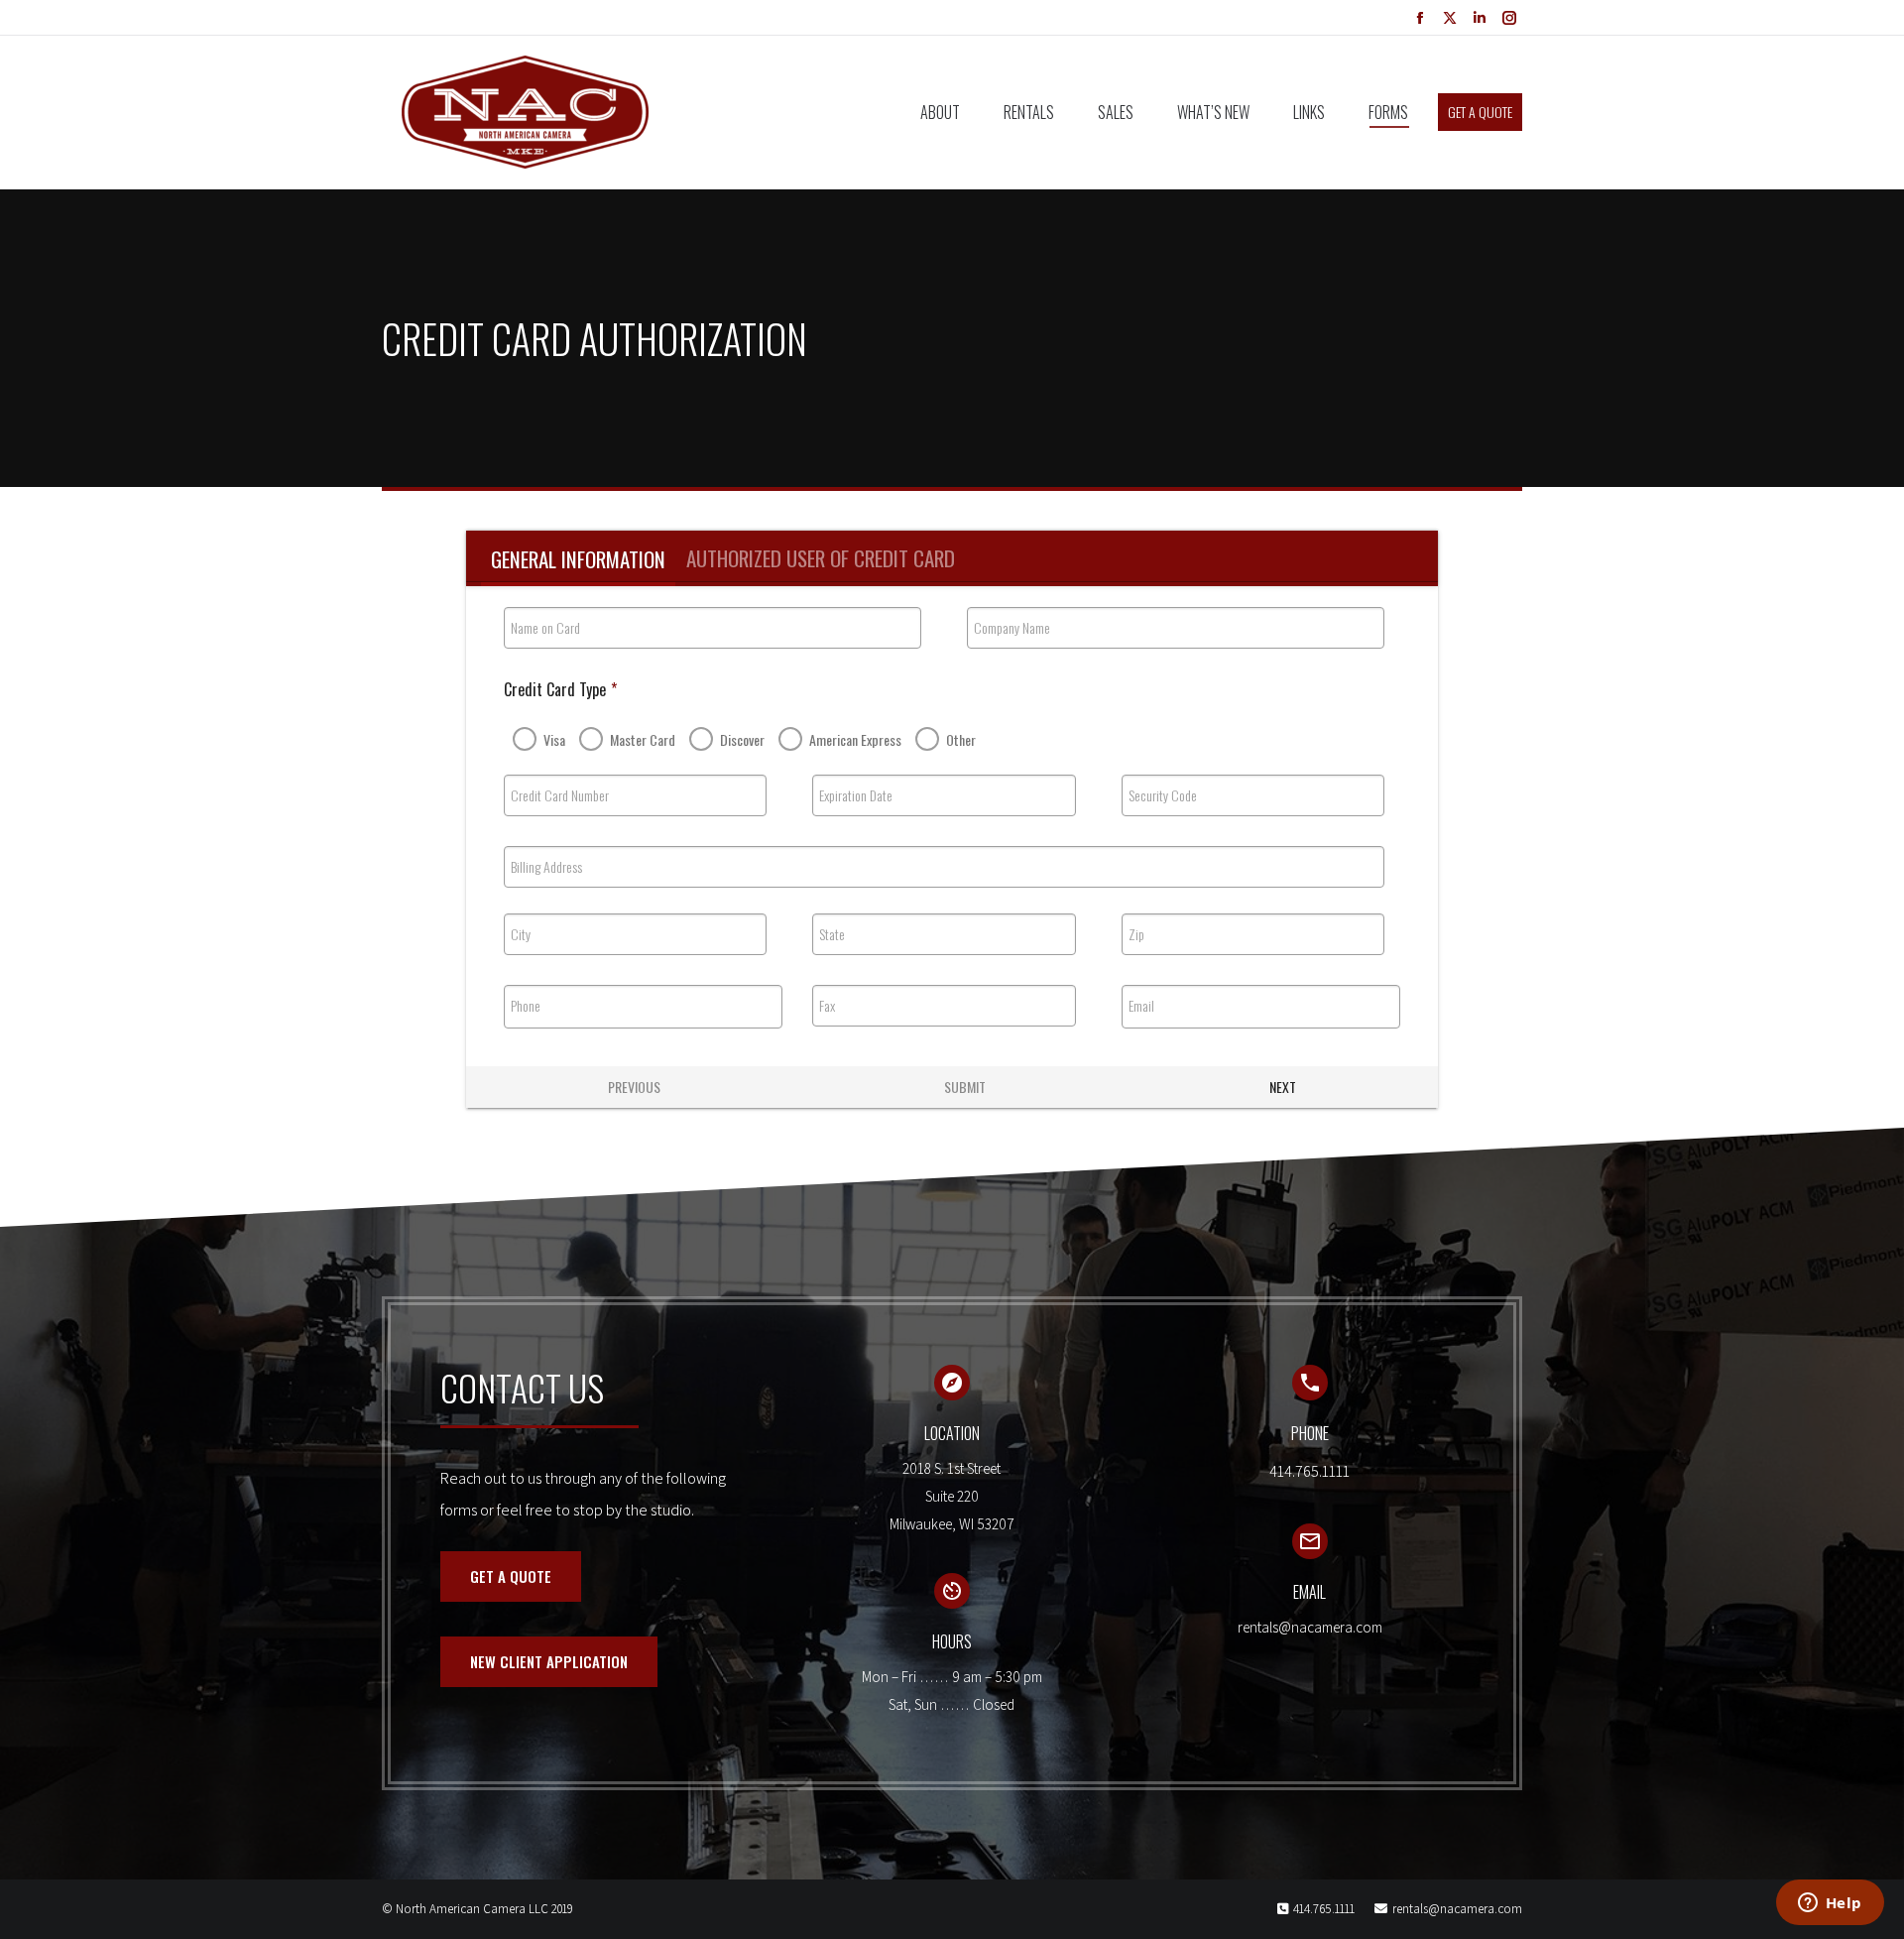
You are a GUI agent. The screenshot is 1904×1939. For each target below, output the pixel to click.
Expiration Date (856, 795)
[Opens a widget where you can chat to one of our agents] (1830, 1904)
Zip (1136, 934)
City (521, 934)
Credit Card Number (560, 795)
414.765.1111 (1324, 1909)
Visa (554, 739)
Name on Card (545, 628)
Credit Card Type (560, 690)
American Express (855, 739)
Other (961, 739)
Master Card (643, 739)
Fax (827, 1006)
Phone (526, 1006)
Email (1141, 1006)
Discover (742, 739)
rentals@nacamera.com (1457, 1909)
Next (1283, 1087)
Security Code (1163, 795)
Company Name (1012, 628)
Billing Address (546, 867)
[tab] (578, 559)
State (832, 934)
